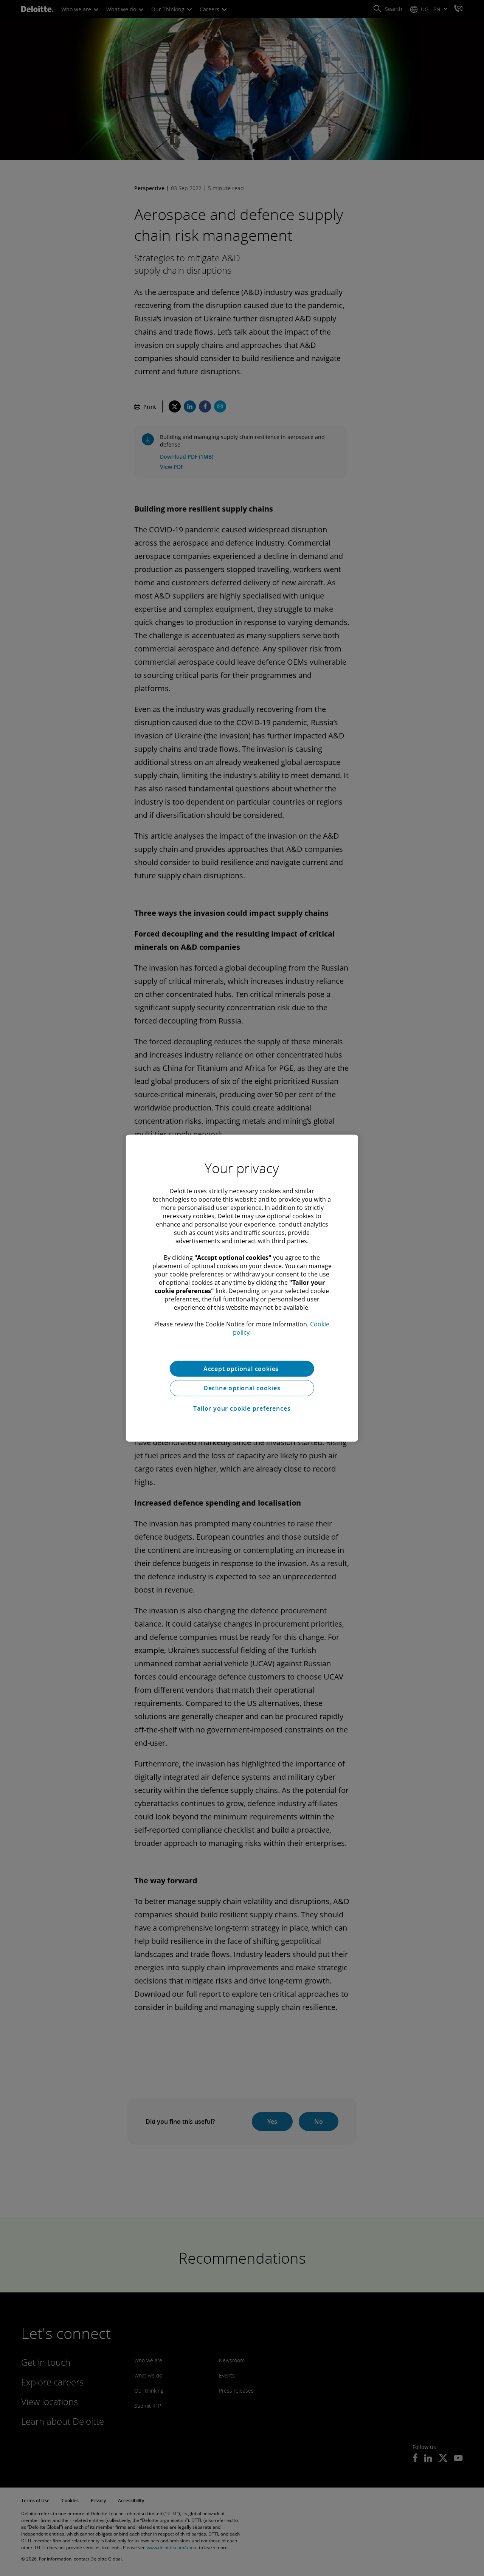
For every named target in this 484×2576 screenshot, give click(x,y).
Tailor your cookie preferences (242, 1408)
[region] (242, 1288)
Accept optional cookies (242, 1368)
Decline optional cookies (242, 1388)
